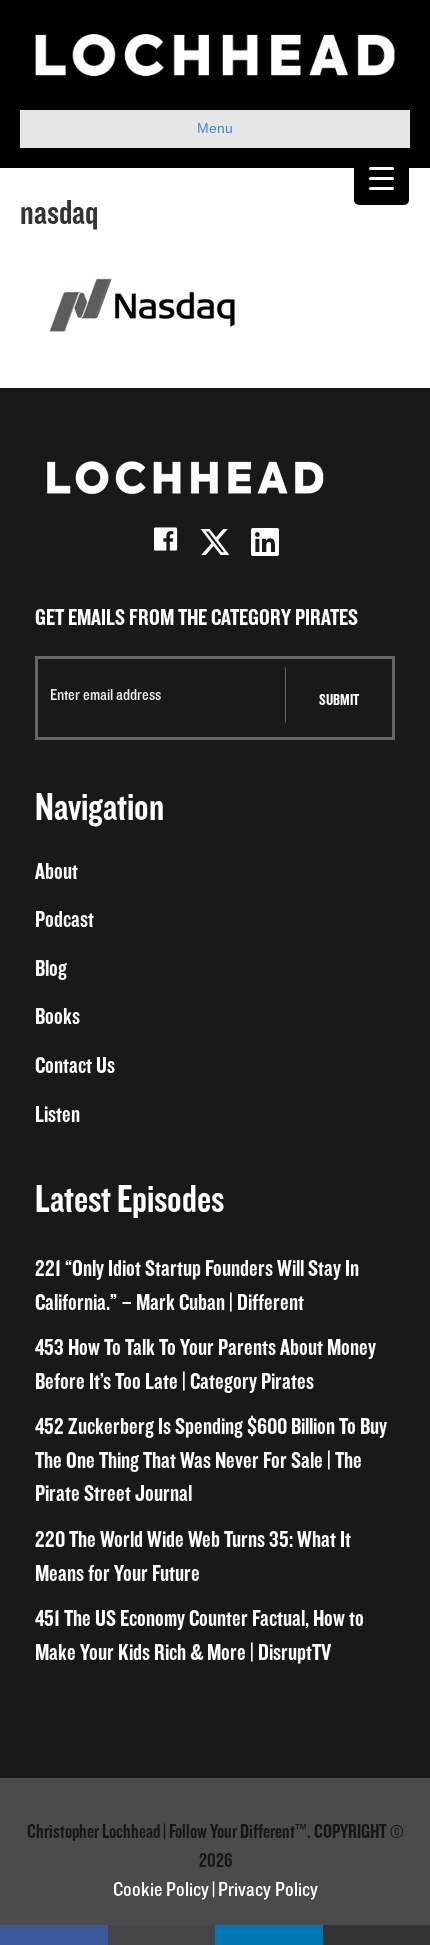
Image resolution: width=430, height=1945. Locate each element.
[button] (165, 542)
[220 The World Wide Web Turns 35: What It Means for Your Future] (215, 1557)
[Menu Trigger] (381, 177)
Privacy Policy (268, 1890)
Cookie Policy (161, 1890)
